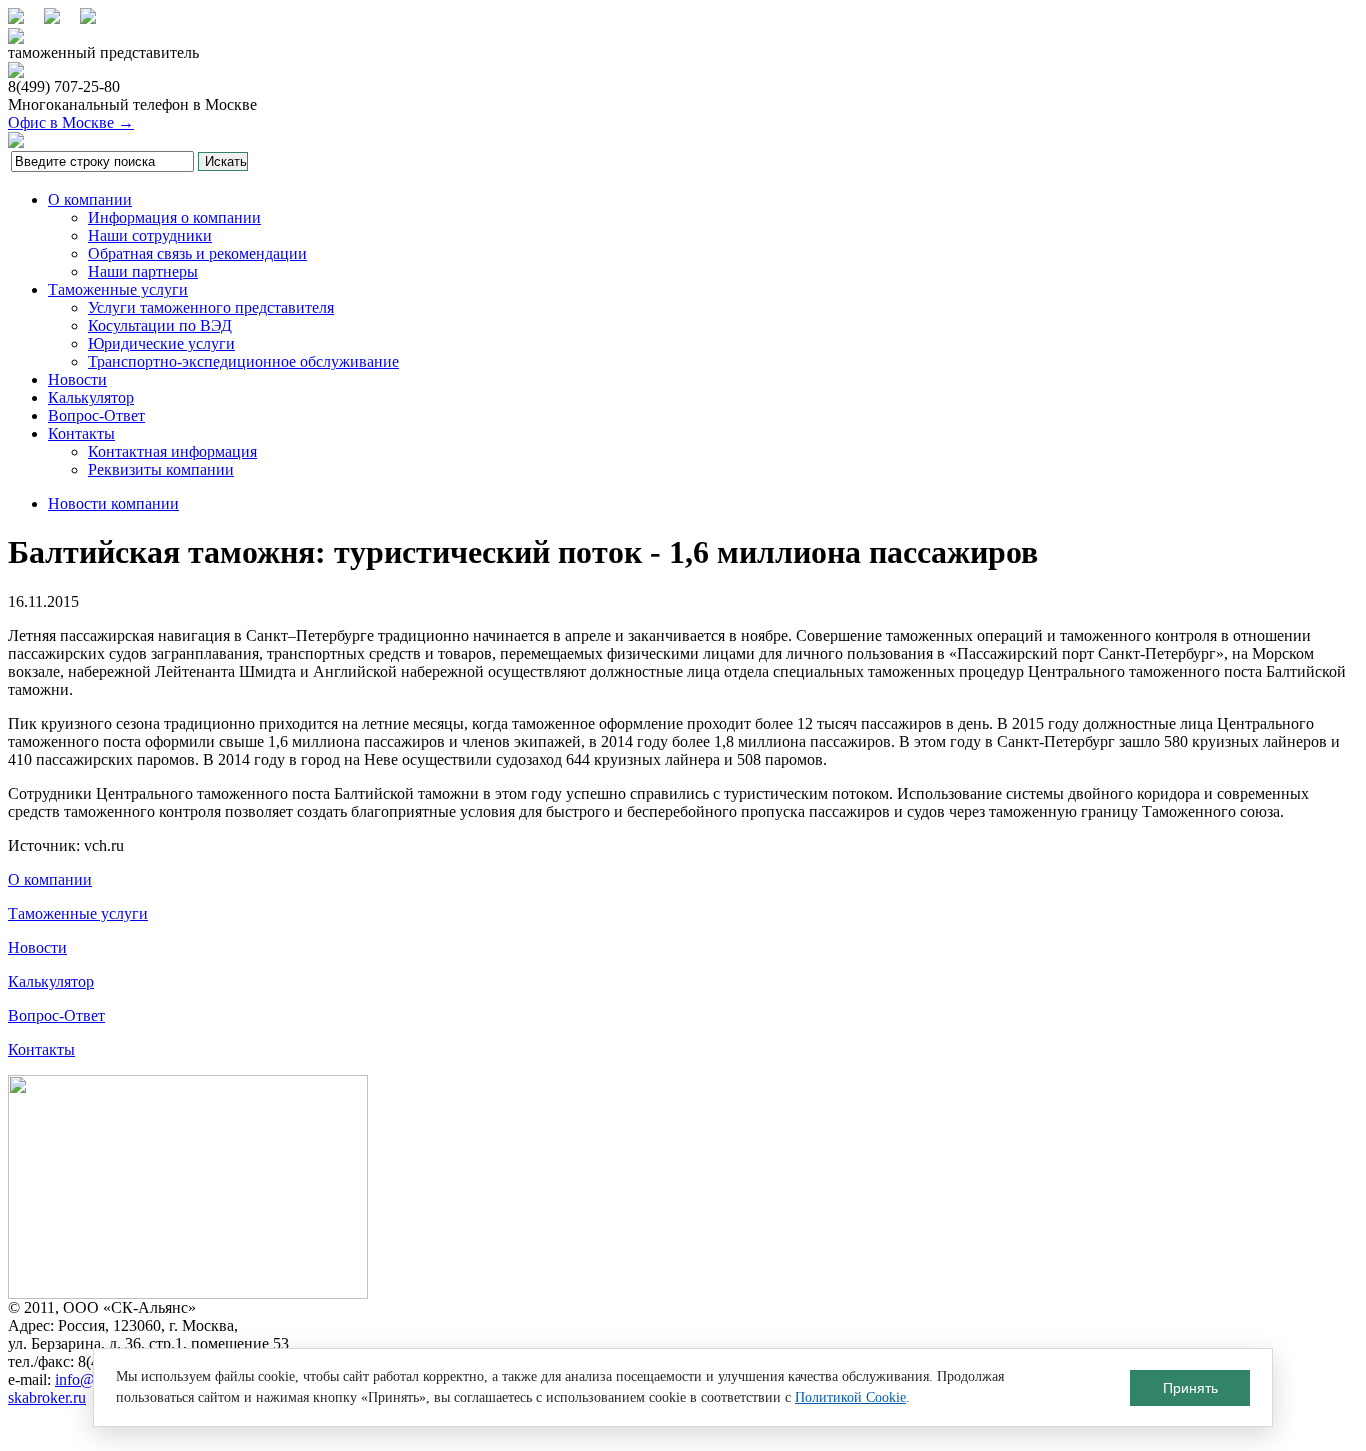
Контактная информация (172, 451)
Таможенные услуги (118, 289)
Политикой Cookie (850, 1397)
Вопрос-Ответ (96, 415)
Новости (77, 379)
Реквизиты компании (161, 469)
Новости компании (113, 503)
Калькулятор (91, 397)
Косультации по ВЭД (160, 325)
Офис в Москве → (71, 122)
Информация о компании (174, 217)
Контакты (81, 433)
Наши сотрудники (150, 235)
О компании (90, 199)
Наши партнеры (143, 271)
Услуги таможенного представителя (211, 307)
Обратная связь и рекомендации (197, 253)
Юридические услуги (161, 343)
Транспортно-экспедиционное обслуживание (243, 361)
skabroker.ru (47, 1397)
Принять (1190, 1388)
